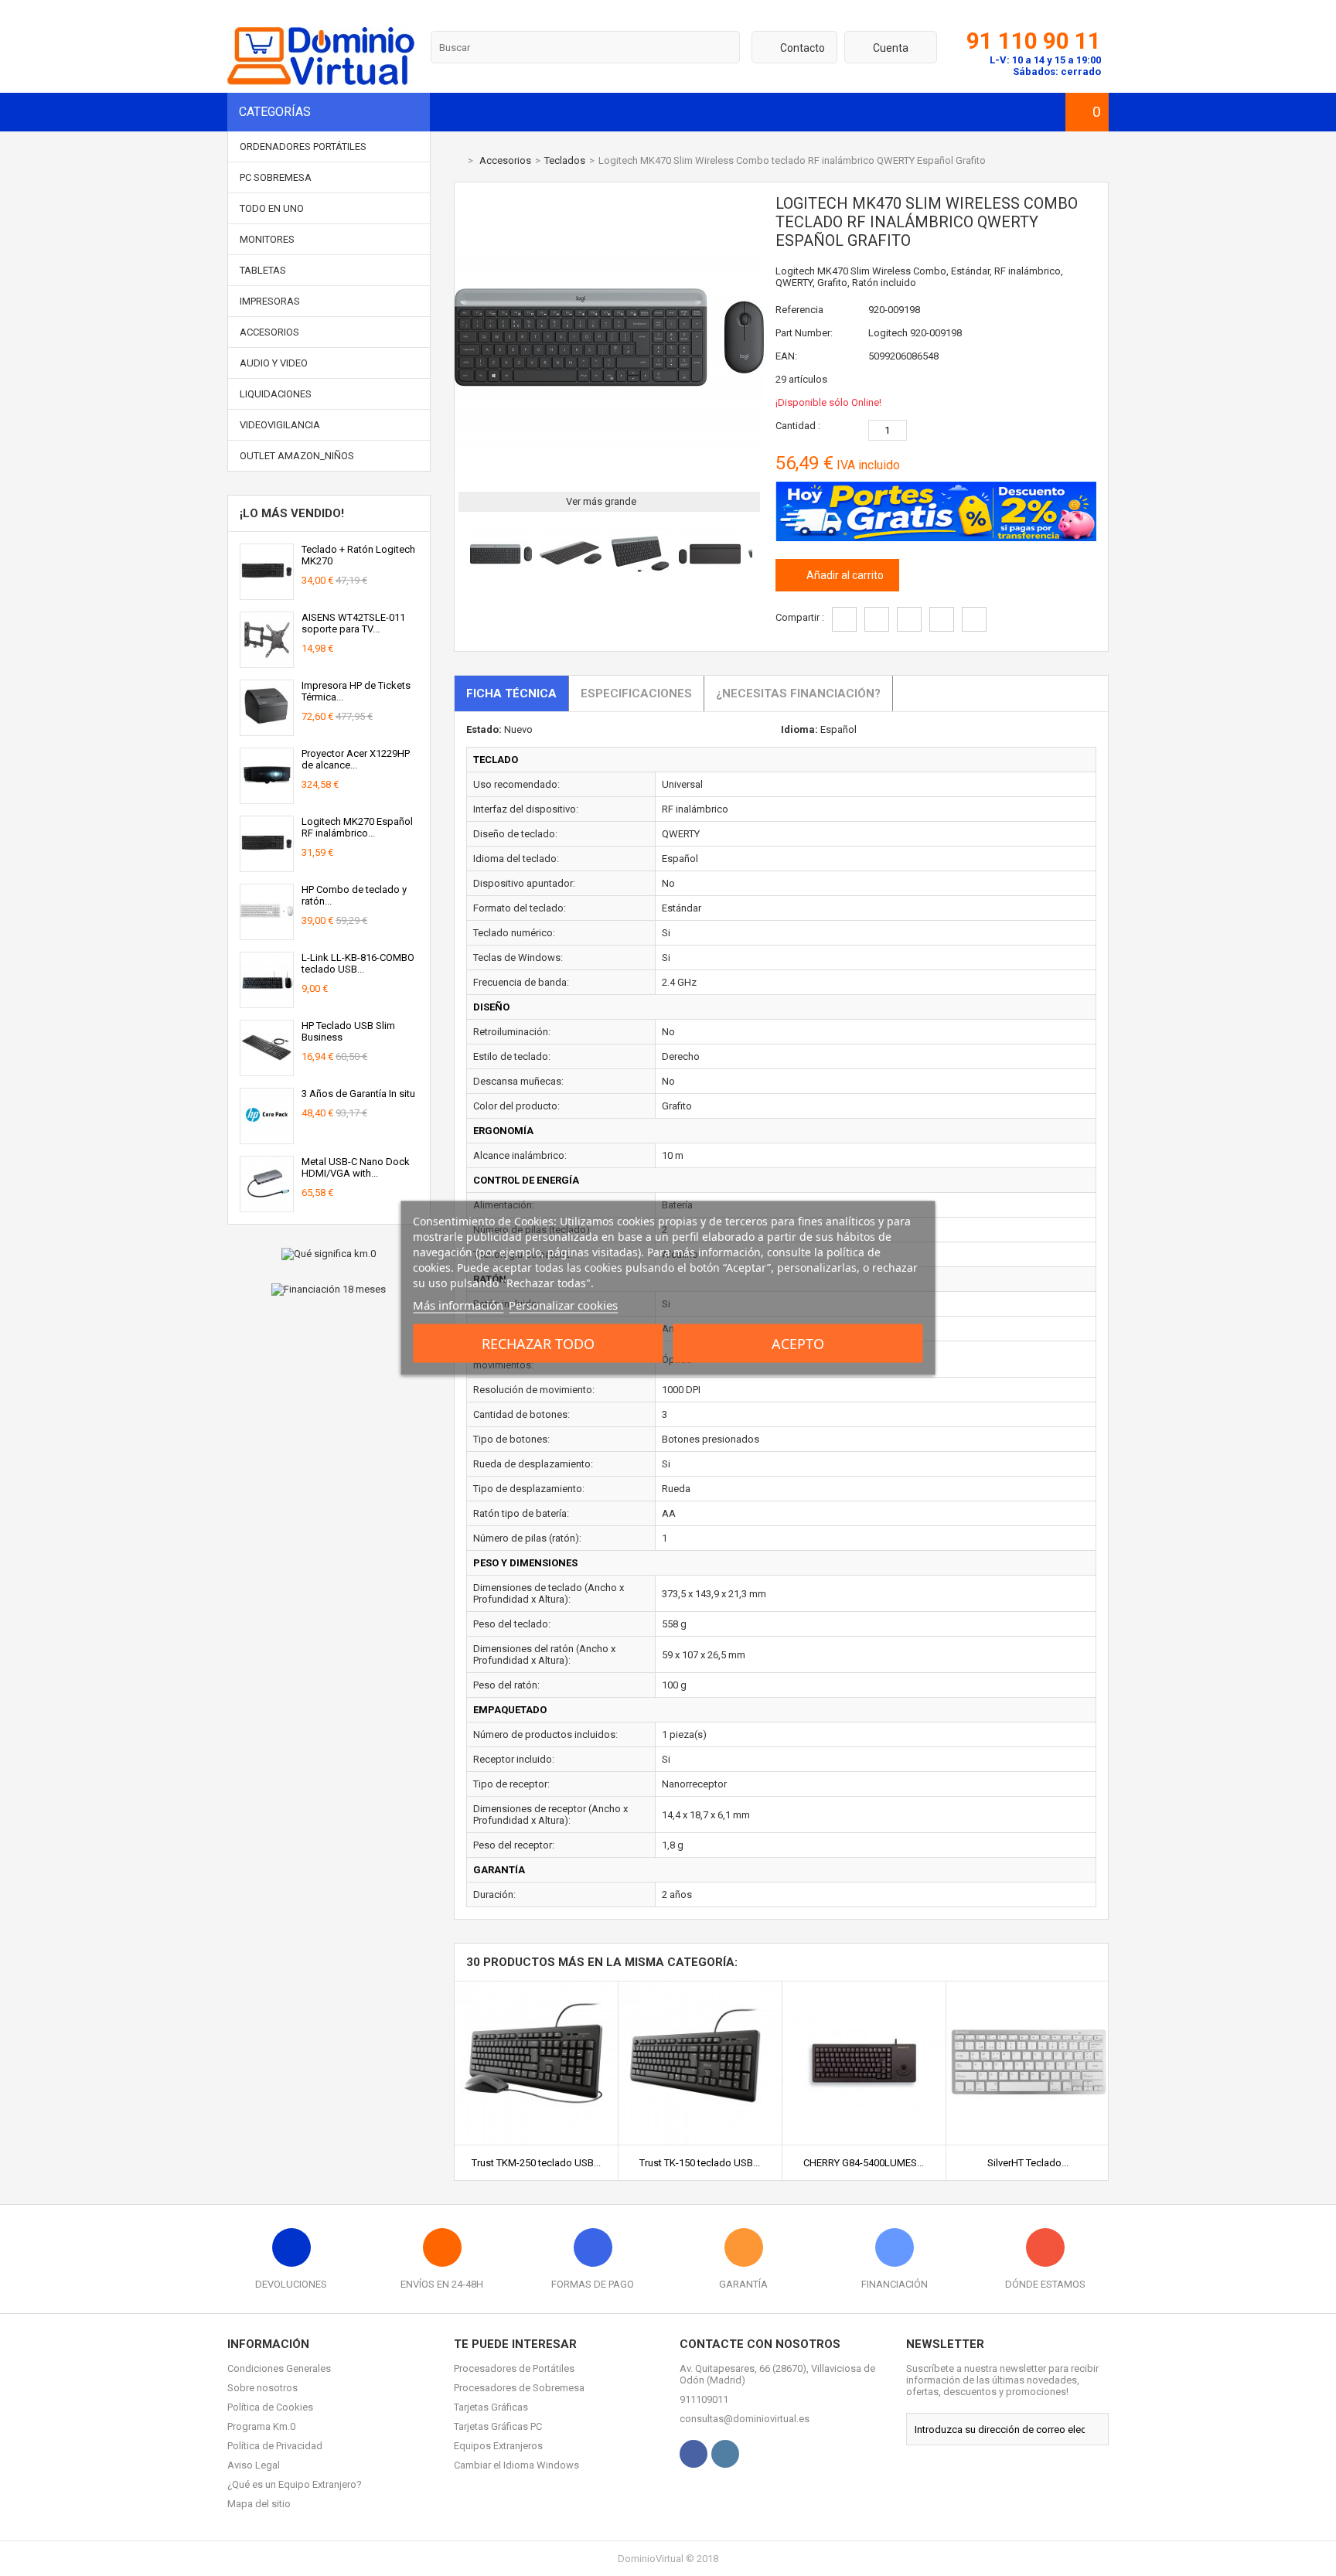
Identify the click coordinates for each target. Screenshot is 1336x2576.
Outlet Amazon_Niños (297, 456)
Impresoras (270, 301)
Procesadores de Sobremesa (519, 2388)
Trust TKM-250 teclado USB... (536, 2163)
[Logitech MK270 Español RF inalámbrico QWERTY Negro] (267, 865)
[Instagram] (725, 2454)
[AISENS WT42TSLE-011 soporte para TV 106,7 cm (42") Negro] (267, 661)
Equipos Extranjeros (498, 2446)
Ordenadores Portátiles (303, 147)
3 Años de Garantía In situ (358, 1094)
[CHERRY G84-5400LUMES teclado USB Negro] (864, 1987)
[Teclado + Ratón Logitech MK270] (267, 593)
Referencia (799, 310)
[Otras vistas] (462, 557)
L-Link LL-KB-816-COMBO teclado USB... (358, 963)
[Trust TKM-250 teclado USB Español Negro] (536, 1987)
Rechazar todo (538, 1344)
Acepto (798, 1344)
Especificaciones (636, 693)
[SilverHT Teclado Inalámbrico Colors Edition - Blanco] (1028, 1987)
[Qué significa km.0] (329, 1254)
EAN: (786, 356)
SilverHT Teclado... (1028, 2163)
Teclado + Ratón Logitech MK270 (358, 555)
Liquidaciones (276, 394)
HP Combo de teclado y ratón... (354, 895)
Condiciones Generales (279, 2368)
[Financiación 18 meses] (329, 1290)
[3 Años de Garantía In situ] (267, 1138)
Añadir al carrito (844, 575)
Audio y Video (274, 363)
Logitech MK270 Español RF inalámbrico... (357, 827)
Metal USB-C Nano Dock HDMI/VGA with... (356, 1167)
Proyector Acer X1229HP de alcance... (356, 759)
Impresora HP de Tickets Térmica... (356, 691)
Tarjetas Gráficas (491, 2407)
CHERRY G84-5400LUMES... (864, 2163)
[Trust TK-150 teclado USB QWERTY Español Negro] (700, 1987)
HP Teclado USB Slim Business (348, 1031)
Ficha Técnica (511, 693)
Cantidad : (798, 426)
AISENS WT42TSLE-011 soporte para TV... (353, 623)
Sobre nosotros (262, 2388)
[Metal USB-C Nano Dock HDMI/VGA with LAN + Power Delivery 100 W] (267, 1206)
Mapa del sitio (259, 2504)
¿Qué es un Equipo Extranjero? (295, 2484)
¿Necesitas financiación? (798, 693)
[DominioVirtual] (321, 82)
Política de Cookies (270, 2407)
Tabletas (263, 270)
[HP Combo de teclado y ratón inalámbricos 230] (267, 934)
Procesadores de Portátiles (514, 2368)
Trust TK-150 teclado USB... (700, 2163)
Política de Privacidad (275, 2446)
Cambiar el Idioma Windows (516, 2465)
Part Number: (804, 333)
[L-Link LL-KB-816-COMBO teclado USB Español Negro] (267, 1002)
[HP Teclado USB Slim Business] (267, 1070)
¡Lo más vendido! (292, 513)
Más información (458, 1305)
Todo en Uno (272, 208)
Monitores (267, 239)
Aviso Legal (254, 2465)
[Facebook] (694, 2454)
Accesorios (269, 332)
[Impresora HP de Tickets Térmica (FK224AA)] (267, 729)
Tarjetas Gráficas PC (498, 2426)
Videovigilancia (280, 425)
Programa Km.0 (261, 2426)
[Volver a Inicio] (458, 160)
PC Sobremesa (276, 177)
